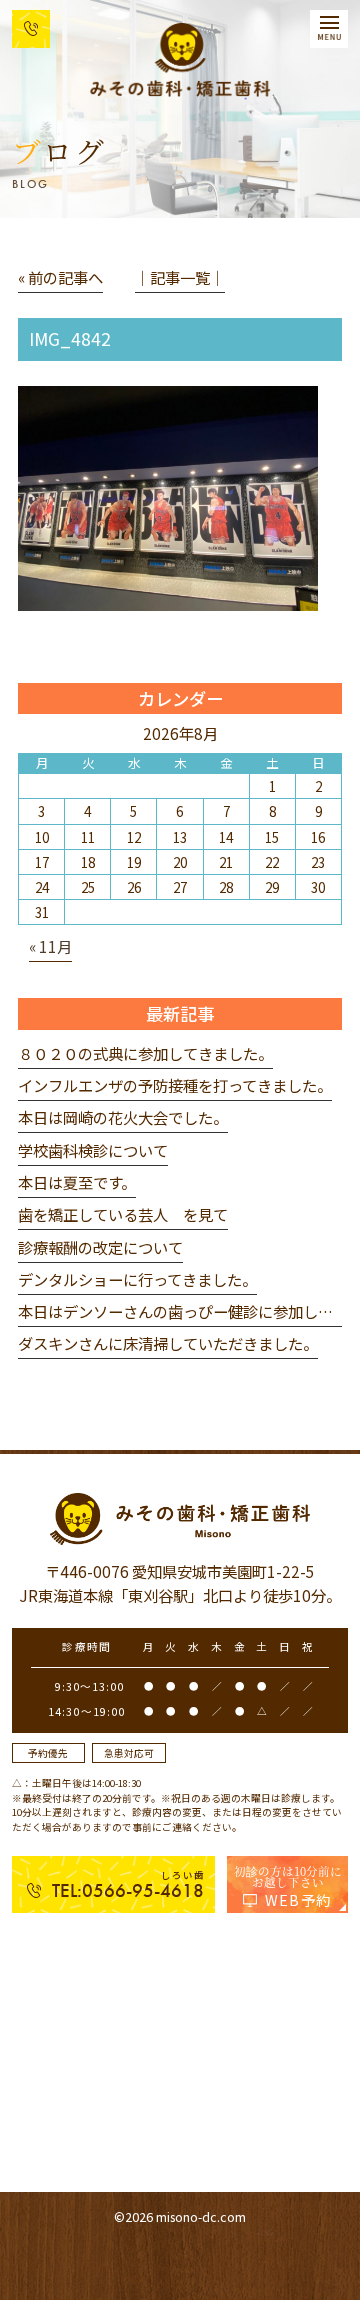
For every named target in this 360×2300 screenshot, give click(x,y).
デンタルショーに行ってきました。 (137, 1279)
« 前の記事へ (60, 277)
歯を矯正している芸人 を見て (123, 1214)
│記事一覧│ (180, 277)
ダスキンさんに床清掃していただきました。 (168, 1343)
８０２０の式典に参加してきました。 (145, 1053)
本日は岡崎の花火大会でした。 (123, 1117)
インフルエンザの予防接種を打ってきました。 (175, 1085)
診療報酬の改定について (100, 1247)
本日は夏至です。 (77, 1182)
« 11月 (50, 946)
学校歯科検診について (93, 1150)
